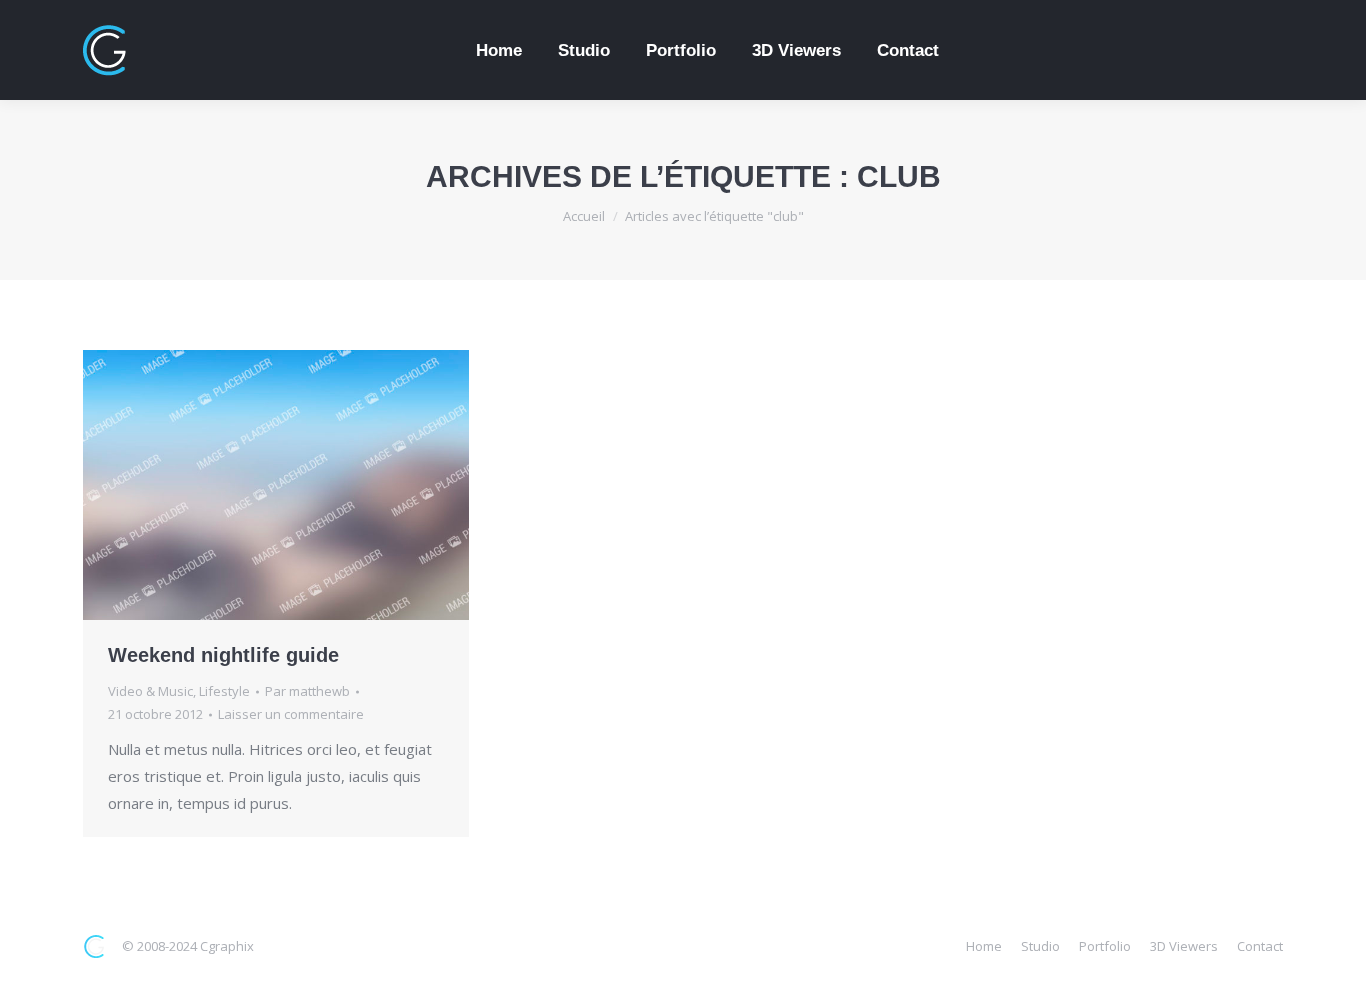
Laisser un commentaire (291, 714)
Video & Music (150, 691)
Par (307, 691)
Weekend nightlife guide (223, 655)
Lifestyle (224, 691)
